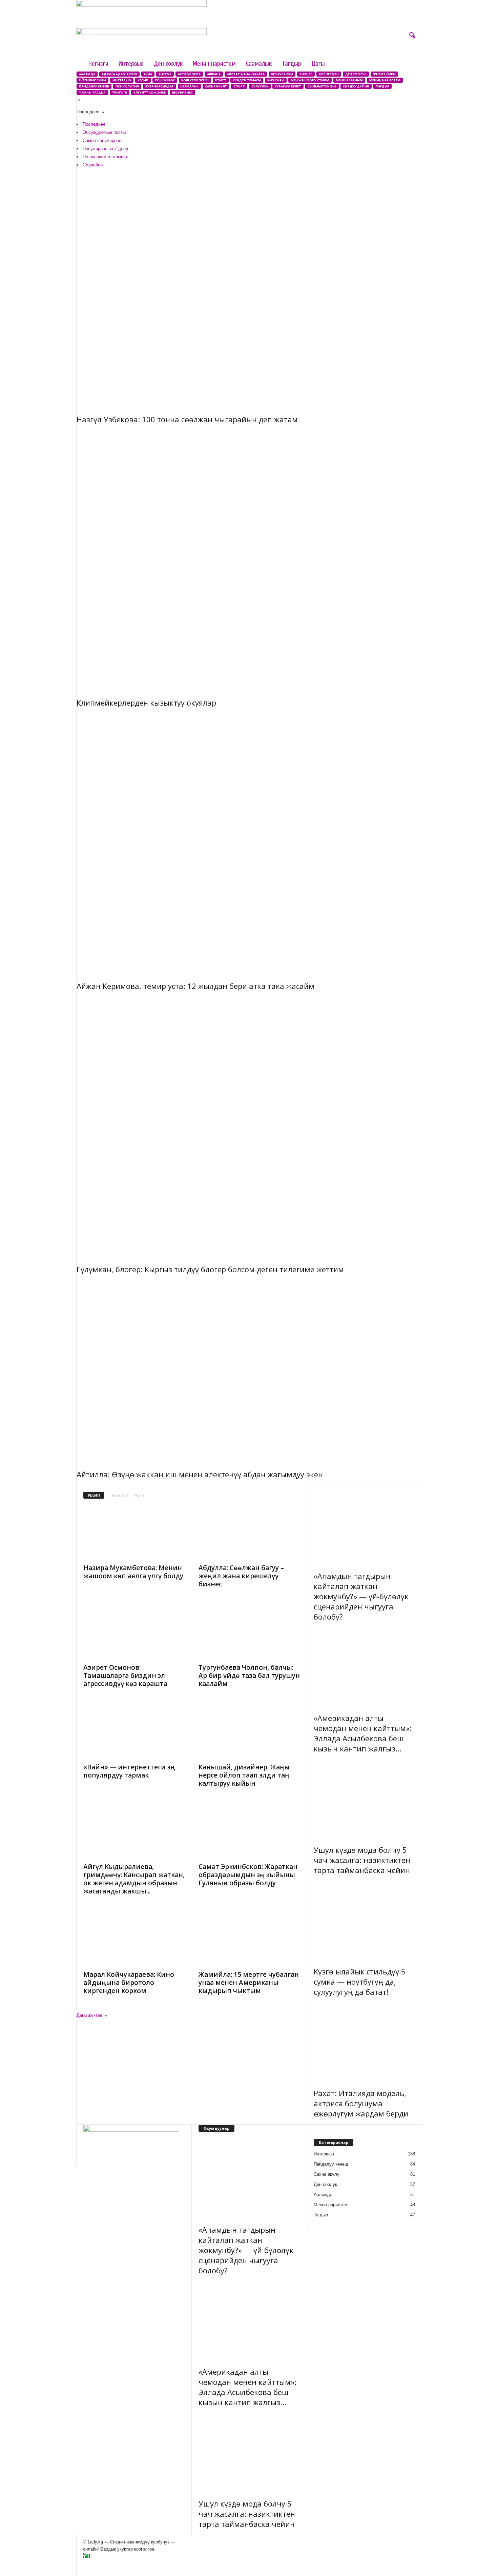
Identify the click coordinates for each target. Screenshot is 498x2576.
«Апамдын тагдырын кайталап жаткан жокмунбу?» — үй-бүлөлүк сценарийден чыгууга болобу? (361, 1596)
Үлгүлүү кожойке (150, 92)
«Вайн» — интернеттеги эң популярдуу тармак (129, 1771)
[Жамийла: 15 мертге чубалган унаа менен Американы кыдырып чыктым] (249, 1939)
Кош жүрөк (165, 80)
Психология (127, 86)
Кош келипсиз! (195, 80)
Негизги (98, 64)
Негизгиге (119, 1495)
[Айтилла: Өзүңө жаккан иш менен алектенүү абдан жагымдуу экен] (249, 1370)
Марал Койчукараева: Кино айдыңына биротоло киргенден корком (129, 1983)
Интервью (131, 64)
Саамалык (259, 64)
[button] (412, 36)
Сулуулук (260, 86)
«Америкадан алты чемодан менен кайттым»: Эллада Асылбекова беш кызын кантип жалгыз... (363, 1733)
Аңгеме (165, 74)
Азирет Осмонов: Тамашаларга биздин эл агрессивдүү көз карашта (125, 1676)
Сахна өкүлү (216, 86)
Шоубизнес (182, 92)
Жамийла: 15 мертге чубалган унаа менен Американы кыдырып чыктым (249, 1983)
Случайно (93, 165)
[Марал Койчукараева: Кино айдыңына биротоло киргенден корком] (134, 1939)
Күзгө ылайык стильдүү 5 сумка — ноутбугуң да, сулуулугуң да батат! (360, 1982)
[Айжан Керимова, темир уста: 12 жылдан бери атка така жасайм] (249, 843)
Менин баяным (349, 80)
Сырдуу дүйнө (356, 86)
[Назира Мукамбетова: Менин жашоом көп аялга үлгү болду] (134, 1533)
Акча (148, 74)
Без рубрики (282, 74)
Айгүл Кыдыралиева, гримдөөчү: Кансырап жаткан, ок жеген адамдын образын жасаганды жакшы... (134, 1879)
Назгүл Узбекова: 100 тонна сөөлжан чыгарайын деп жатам (187, 419)
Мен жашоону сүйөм (310, 80)
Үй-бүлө (120, 92)
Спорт (239, 86)
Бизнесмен (329, 74)
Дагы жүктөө (90, 2015)
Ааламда (87, 74)
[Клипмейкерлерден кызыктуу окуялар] (249, 559)
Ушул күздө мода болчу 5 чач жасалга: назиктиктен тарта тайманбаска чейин (362, 1860)
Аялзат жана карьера (246, 74)
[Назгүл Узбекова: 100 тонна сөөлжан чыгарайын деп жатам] (249, 289)
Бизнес (306, 74)
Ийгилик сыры (92, 80)
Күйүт (221, 80)
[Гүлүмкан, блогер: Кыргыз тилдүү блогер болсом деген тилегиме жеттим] (249, 1126)
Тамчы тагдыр (92, 92)
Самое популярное (102, 140)
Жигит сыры (384, 74)
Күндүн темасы (247, 80)
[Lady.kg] (249, 42)
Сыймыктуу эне (322, 86)
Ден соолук (168, 64)
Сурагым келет (288, 86)
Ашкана (214, 74)
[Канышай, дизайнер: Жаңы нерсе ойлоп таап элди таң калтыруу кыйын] (249, 1732)
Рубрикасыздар (160, 86)
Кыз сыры (276, 80)
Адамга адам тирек (119, 74)
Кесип (143, 80)
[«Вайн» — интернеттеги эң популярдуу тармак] (134, 1732)
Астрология (189, 74)
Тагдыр (292, 64)
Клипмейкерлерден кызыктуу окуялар (146, 703)
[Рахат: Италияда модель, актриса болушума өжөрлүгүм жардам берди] (365, 2041)
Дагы (318, 64)
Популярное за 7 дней (105, 149)
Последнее (94, 124)
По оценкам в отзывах (105, 157)
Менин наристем (214, 64)
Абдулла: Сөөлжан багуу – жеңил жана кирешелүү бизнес (241, 1576)
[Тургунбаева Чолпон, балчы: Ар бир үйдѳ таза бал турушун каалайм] (249, 1632)
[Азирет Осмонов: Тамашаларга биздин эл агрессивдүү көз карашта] (134, 1632)
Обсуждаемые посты (104, 132)
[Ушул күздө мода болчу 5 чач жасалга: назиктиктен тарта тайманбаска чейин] (365, 1797)
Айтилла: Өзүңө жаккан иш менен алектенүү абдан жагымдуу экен (200, 1474)
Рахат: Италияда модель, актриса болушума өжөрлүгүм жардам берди (361, 2103)
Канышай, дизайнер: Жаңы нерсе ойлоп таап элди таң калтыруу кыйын (244, 1775)
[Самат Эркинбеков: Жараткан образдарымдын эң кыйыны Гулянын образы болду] (249, 1831)
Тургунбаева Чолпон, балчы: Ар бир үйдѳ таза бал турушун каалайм (249, 1676)
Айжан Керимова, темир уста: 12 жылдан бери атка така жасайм (195, 986)
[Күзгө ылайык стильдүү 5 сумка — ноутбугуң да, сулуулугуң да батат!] (365, 1919)
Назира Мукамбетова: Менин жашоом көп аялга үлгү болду (133, 1572)
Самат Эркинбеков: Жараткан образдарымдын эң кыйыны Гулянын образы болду (248, 1875)
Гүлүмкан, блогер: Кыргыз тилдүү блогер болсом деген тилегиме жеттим (210, 1269)
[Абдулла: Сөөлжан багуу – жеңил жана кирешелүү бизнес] (249, 1533)
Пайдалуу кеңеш (94, 86)
